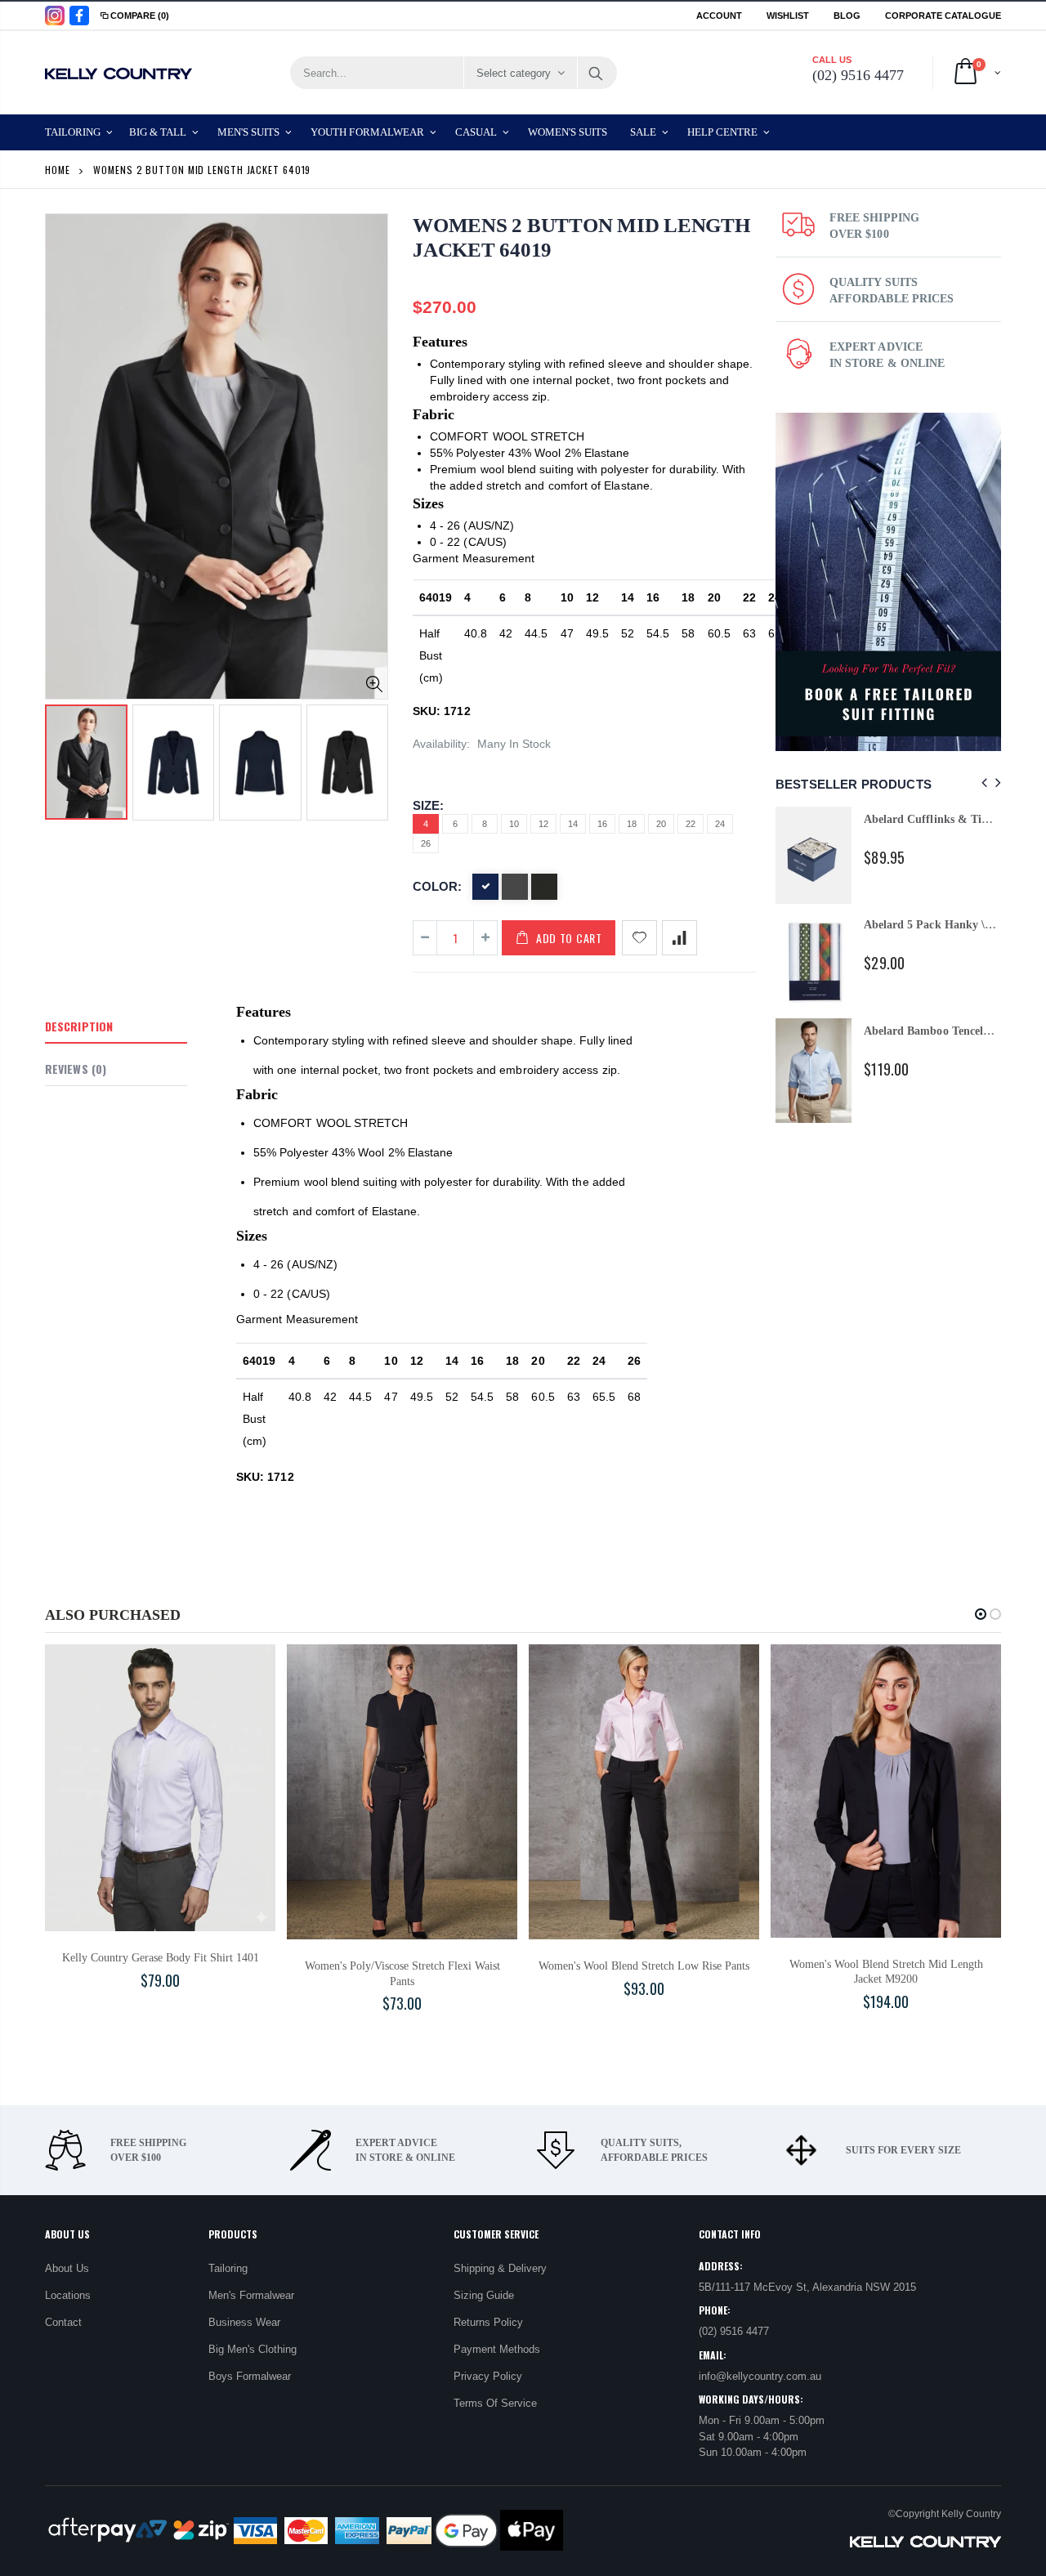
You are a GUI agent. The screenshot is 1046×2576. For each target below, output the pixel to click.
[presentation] (62, 758)
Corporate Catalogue (943, 16)
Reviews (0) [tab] (76, 1069)
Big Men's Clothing (253, 2349)
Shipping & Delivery (500, 2268)
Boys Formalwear (250, 2376)
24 (720, 824)
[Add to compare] (679, 938)
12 (543, 824)
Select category (514, 73)
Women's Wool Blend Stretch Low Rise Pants (644, 1966)
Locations (68, 2295)
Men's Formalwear (251, 2295)
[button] (981, 1614)
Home (58, 170)
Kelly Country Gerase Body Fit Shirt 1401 (161, 1958)
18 (632, 824)
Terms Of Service (495, 2403)
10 (514, 824)
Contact (63, 2322)
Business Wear (244, 2322)
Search (596, 73)
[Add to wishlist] (639, 938)
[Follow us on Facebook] (79, 16)
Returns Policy (488, 2322)
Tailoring (228, 2268)
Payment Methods (497, 2349)
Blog (847, 16)
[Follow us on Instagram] (55, 16)
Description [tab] (79, 1026)
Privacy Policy (488, 2376)
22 (691, 824)
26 (426, 843)
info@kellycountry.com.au (760, 2376)
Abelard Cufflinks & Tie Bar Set (945, 819)
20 (661, 824)
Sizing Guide (484, 2295)
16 (602, 824)
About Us (67, 2268)
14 (573, 824)
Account (719, 16)
